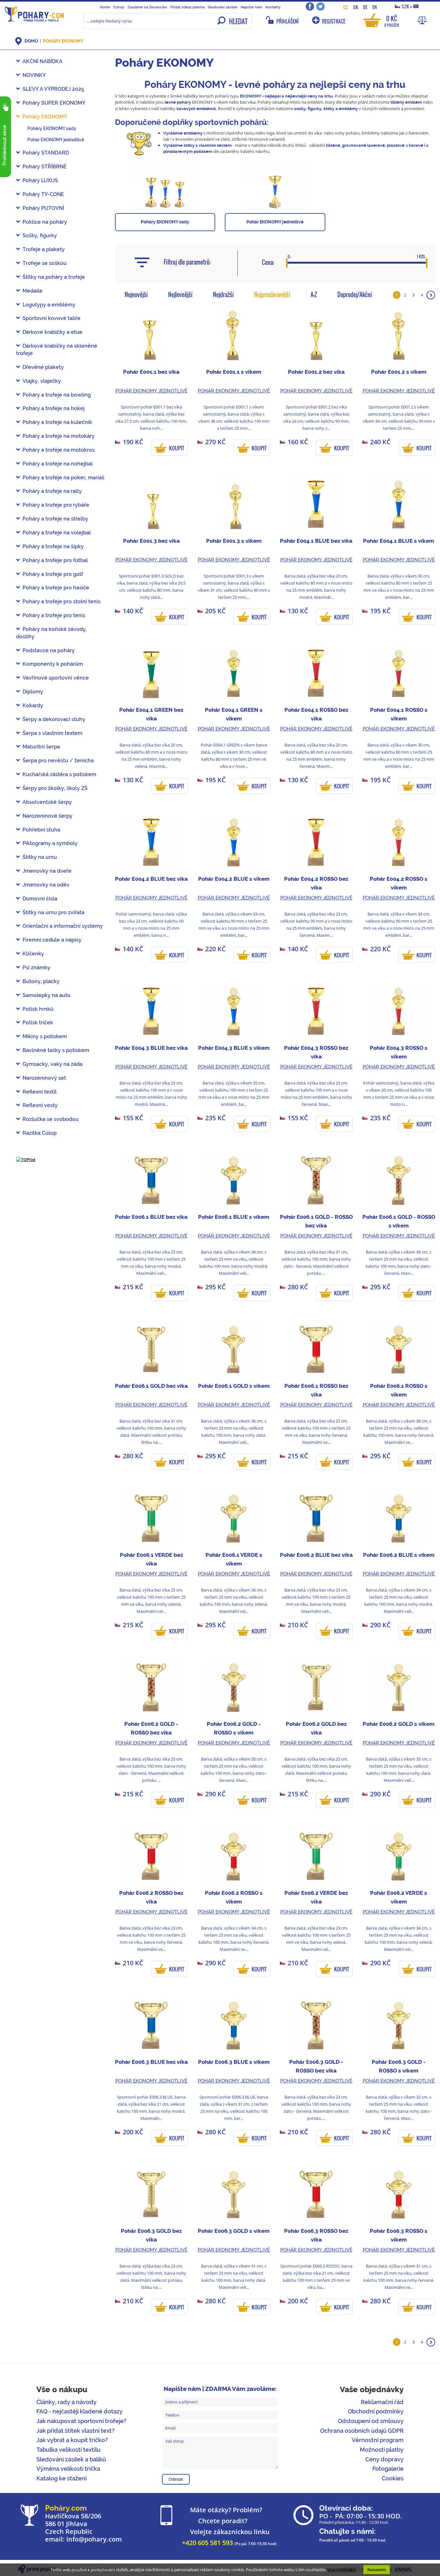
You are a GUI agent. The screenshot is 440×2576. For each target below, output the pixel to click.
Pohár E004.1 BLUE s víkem (399, 541)
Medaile (33, 291)
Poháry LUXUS (40, 180)
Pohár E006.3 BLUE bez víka (151, 2062)
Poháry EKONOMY (63, 41)
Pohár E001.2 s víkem (399, 372)
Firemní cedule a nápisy (52, 940)
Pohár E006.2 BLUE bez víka (316, 1555)
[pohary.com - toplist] (26, 1159)
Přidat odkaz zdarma (187, 7)
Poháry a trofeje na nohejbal (58, 464)
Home (105, 7)
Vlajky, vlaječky (42, 381)
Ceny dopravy (384, 2459)
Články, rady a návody (67, 2402)
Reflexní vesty (40, 1105)
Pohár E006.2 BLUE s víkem (399, 1555)
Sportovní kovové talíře (52, 318)
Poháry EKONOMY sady (52, 128)
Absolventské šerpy (47, 802)
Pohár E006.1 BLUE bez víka (151, 1217)
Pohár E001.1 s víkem (234, 372)
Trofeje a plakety (44, 249)
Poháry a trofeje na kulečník (57, 422)
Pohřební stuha (41, 830)
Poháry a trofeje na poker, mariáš (63, 478)
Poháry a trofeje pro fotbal (55, 560)
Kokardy (33, 705)
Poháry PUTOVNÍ (43, 208)
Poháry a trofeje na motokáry (59, 436)
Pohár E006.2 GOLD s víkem (399, 1724)
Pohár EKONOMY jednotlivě (56, 140)
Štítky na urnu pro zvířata (53, 912)
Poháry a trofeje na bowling (57, 395)
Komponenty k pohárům (53, 664)
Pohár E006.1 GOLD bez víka (151, 1386)
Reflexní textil (40, 1092)
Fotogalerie (388, 2469)
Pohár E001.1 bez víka (151, 372)
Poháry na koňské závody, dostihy (52, 633)
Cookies (393, 2478)
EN (375, 7)
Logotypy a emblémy (49, 305)
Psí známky (36, 968)
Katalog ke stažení (62, 2478)
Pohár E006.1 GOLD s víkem (234, 1386)
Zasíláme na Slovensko (147, 7)
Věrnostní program (378, 2440)
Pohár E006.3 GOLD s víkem (234, 2231)
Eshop (119, 7)
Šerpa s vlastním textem (53, 733)
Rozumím (377, 2570)
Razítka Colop (40, 1133)
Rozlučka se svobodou (51, 1119)
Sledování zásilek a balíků (71, 2459)
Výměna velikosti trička (68, 2469)
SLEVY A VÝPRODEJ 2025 (53, 89)
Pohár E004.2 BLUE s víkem (234, 879)
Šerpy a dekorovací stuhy (54, 719)
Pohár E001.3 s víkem (234, 541)
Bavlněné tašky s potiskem (56, 1050)
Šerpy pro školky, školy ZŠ (55, 788)
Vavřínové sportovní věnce (56, 678)
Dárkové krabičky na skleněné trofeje (57, 350)
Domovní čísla (40, 899)
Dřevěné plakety (43, 367)
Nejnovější (136, 295)
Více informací (342, 2570)
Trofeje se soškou (45, 263)
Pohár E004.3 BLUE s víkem (234, 1048)
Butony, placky (41, 981)
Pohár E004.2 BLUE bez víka (151, 879)
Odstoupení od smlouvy (371, 2421)
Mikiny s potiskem (45, 1036)
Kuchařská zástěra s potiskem (59, 774)
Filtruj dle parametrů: (187, 262)
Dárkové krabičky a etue (53, 332)
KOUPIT (177, 448)
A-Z (314, 295)
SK (356, 7)
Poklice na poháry (45, 222)
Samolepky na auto (47, 995)
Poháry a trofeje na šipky (53, 546)
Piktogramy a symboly (50, 843)
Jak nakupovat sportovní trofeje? (81, 2421)
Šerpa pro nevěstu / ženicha (58, 761)
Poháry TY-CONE (43, 194)
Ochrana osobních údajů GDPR (362, 2431)
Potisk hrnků (38, 1009)
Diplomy (33, 692)
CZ (346, 7)
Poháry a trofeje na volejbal (57, 533)
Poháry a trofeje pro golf (53, 574)
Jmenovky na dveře (47, 871)
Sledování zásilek (223, 7)
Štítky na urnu (40, 857)
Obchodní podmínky (376, 2411)
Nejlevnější (180, 295)
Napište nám (251, 7)
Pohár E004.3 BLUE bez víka (151, 1048)
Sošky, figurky (40, 235)
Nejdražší (223, 295)
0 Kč (392, 21)
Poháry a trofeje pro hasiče (56, 588)
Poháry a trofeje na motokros (59, 450)
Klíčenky (33, 954)
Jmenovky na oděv (46, 885)
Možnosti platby (382, 2450)
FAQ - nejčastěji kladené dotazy (80, 2411)
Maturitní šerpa (41, 747)
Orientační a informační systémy (63, 926)
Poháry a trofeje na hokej (54, 408)
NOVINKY (34, 75)
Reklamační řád (382, 2402)
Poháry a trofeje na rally (52, 491)
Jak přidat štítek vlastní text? (76, 2431)
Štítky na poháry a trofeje (54, 277)
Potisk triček (38, 1023)
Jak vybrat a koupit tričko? (72, 2440)
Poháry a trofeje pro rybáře (56, 505)
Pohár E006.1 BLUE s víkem (234, 1217)
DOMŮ (31, 41)
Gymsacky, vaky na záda (53, 1064)
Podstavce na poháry (49, 650)
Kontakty (273, 7)
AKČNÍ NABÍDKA (43, 61)
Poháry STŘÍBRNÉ (45, 167)
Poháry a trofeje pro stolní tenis (62, 602)
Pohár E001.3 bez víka (151, 541)
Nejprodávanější (272, 295)
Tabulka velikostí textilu (68, 2450)
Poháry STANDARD (46, 153)
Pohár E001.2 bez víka (316, 372)
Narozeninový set (44, 1078)
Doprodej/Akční (355, 295)
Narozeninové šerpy (48, 816)
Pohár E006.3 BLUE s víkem (234, 2062)
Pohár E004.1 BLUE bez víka (316, 541)
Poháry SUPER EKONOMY (54, 103)
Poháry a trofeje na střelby (55, 519)
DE (365, 7)
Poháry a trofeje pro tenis (54, 615)
